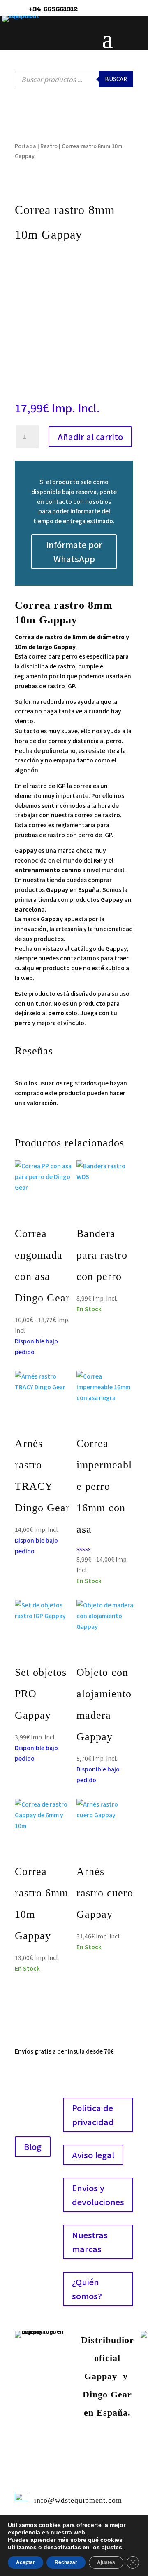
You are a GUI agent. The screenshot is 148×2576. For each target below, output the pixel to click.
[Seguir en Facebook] (21, 2104)
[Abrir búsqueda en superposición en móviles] (74, 79)
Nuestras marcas (90, 2242)
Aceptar (25, 2562)
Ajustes (106, 2562)
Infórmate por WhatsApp (74, 552)
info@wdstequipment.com (78, 2500)
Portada (25, 146)
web (27, 978)
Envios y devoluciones (98, 2195)
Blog (33, 2147)
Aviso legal (93, 2155)
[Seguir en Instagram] (40, 2104)
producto (92, 1003)
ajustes (112, 2547)
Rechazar (66, 2562)
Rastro (49, 146)
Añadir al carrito (90, 436)
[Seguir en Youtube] (21, 2117)
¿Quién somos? (87, 2289)
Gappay (116, 948)
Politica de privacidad (93, 2115)
